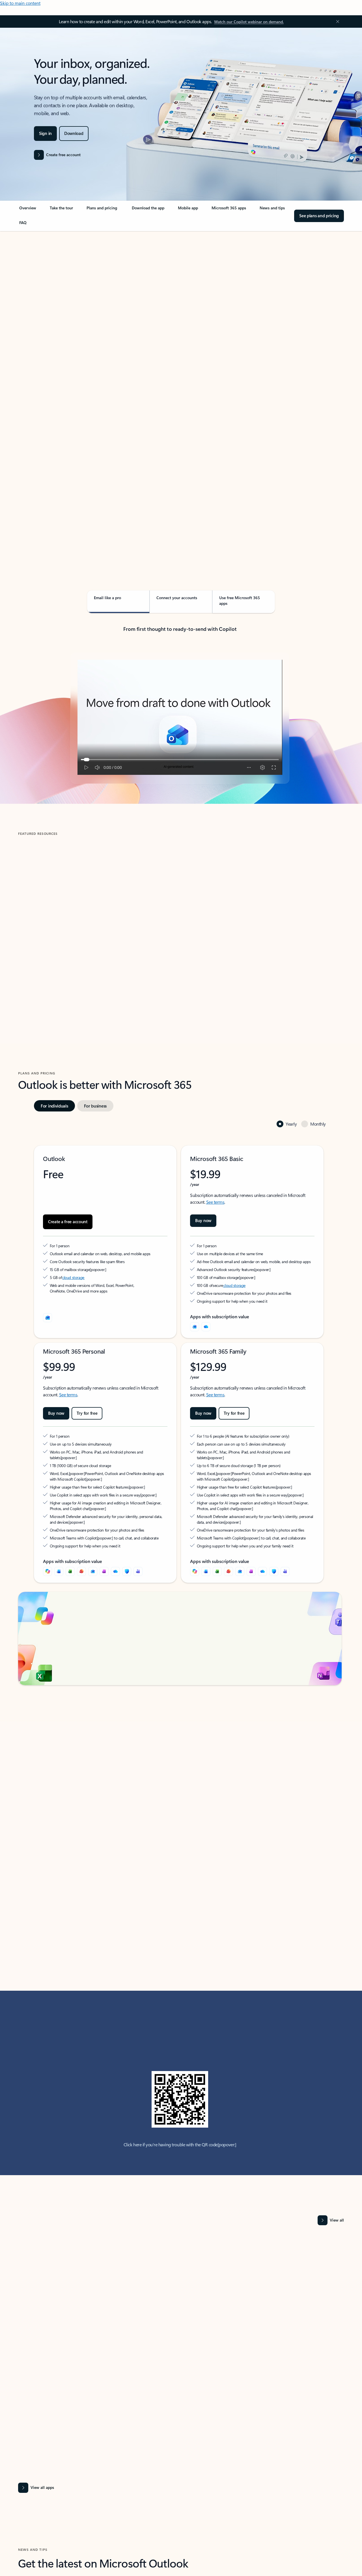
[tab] (36, 289)
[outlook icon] (48, 1318)
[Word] (59, 1566)
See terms (215, 1202)
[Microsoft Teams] (138, 1566)
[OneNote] (104, 1566)
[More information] (92, 1269)
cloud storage (73, 1277)
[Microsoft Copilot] (48, 1566)
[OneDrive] (206, 1327)
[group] (97, 920)
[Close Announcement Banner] (336, 21)
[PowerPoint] (81, 1566)
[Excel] (70, 1566)
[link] (28, 210)
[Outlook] (195, 1327)
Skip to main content (20, 3)
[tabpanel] (180, 393)
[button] (41, 974)
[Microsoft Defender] (127, 1566)
